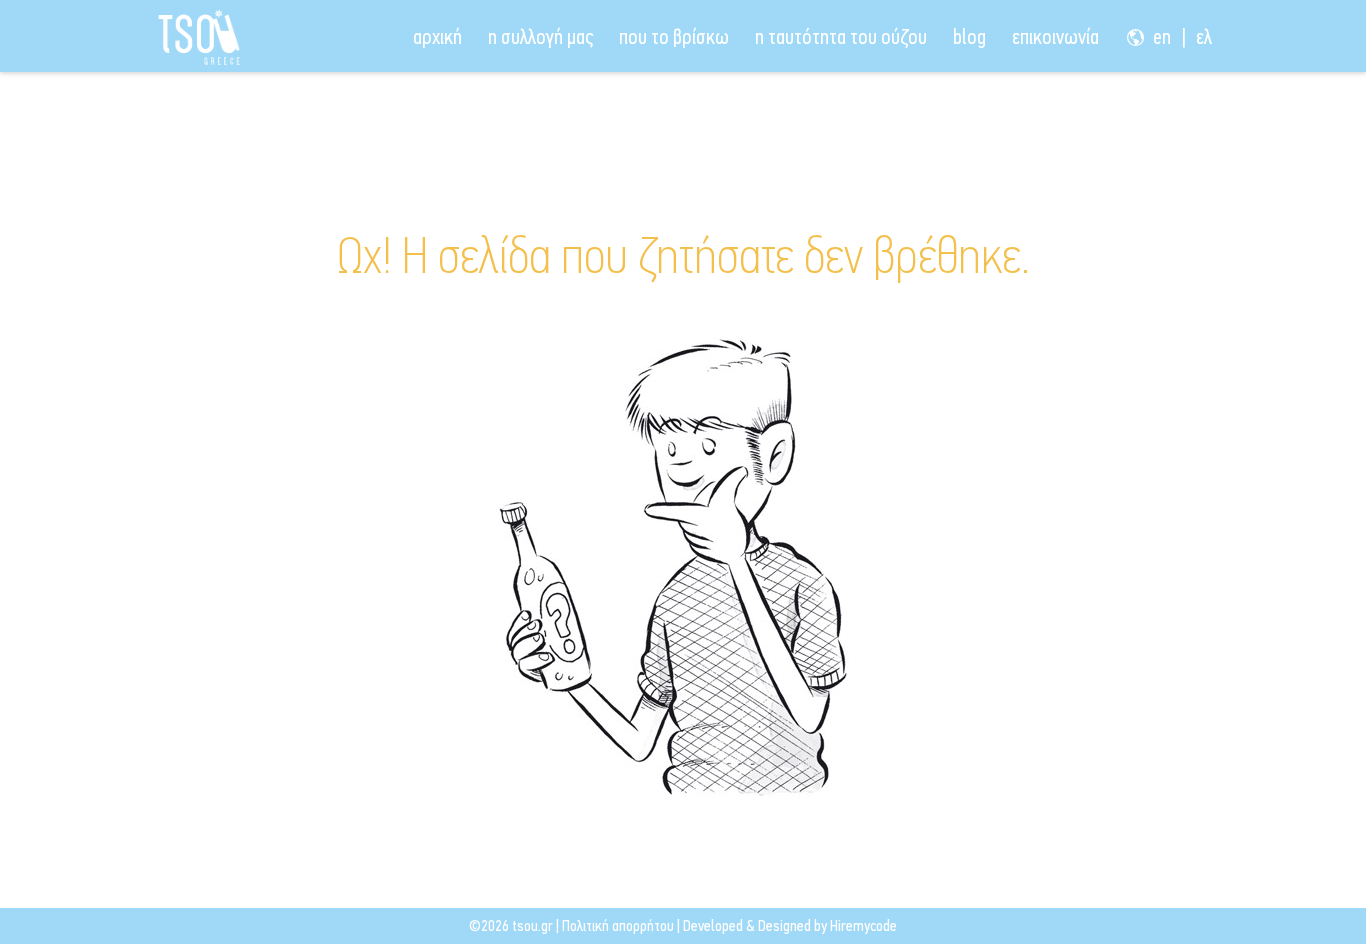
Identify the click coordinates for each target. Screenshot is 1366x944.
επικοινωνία (1055, 37)
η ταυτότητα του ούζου (841, 37)
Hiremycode (863, 925)
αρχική (437, 37)
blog (969, 37)
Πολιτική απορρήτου (618, 925)
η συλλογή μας (540, 37)
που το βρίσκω (674, 37)
